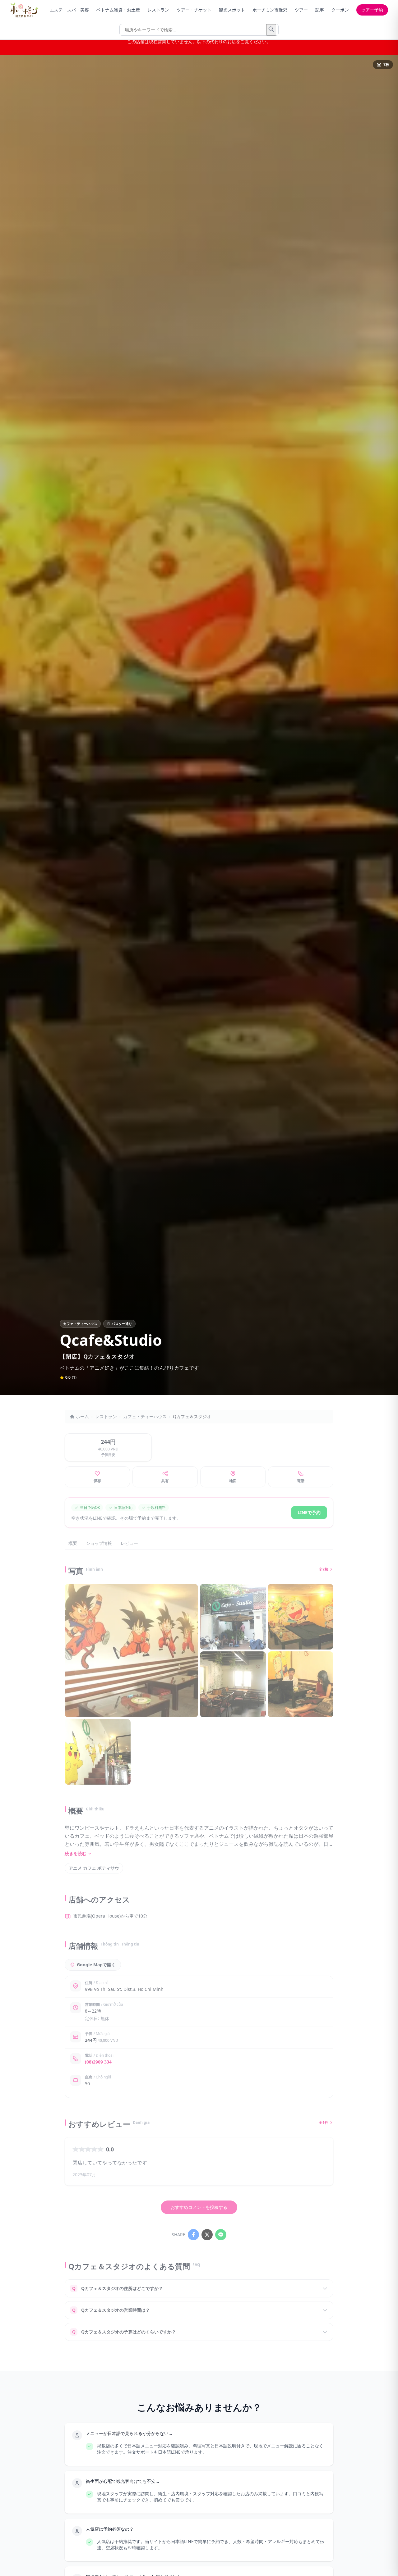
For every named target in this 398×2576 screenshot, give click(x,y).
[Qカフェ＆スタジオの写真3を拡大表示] (301, 1617)
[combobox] (199, 30)
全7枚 (324, 1569)
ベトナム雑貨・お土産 (118, 10)
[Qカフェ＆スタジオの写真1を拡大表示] (131, 1651)
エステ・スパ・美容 (69, 10)
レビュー (129, 1543)
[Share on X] (207, 2235)
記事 (320, 10)
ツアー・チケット (194, 10)
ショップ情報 (99, 1543)
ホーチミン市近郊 (270, 10)
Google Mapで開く (96, 1965)
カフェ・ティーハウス (145, 1416)
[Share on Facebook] (193, 2235)
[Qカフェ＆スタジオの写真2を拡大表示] (233, 1617)
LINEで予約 (309, 1512)
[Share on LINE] (221, 2235)
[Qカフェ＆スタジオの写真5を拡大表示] (301, 1684)
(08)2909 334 (98, 2062)
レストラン (158, 10)
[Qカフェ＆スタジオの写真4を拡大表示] (233, 1684)
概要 (73, 1543)
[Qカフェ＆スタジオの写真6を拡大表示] (98, 1752)
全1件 (324, 2123)
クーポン (340, 10)
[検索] (271, 30)
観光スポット (232, 10)
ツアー (301, 10)
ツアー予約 (372, 10)
